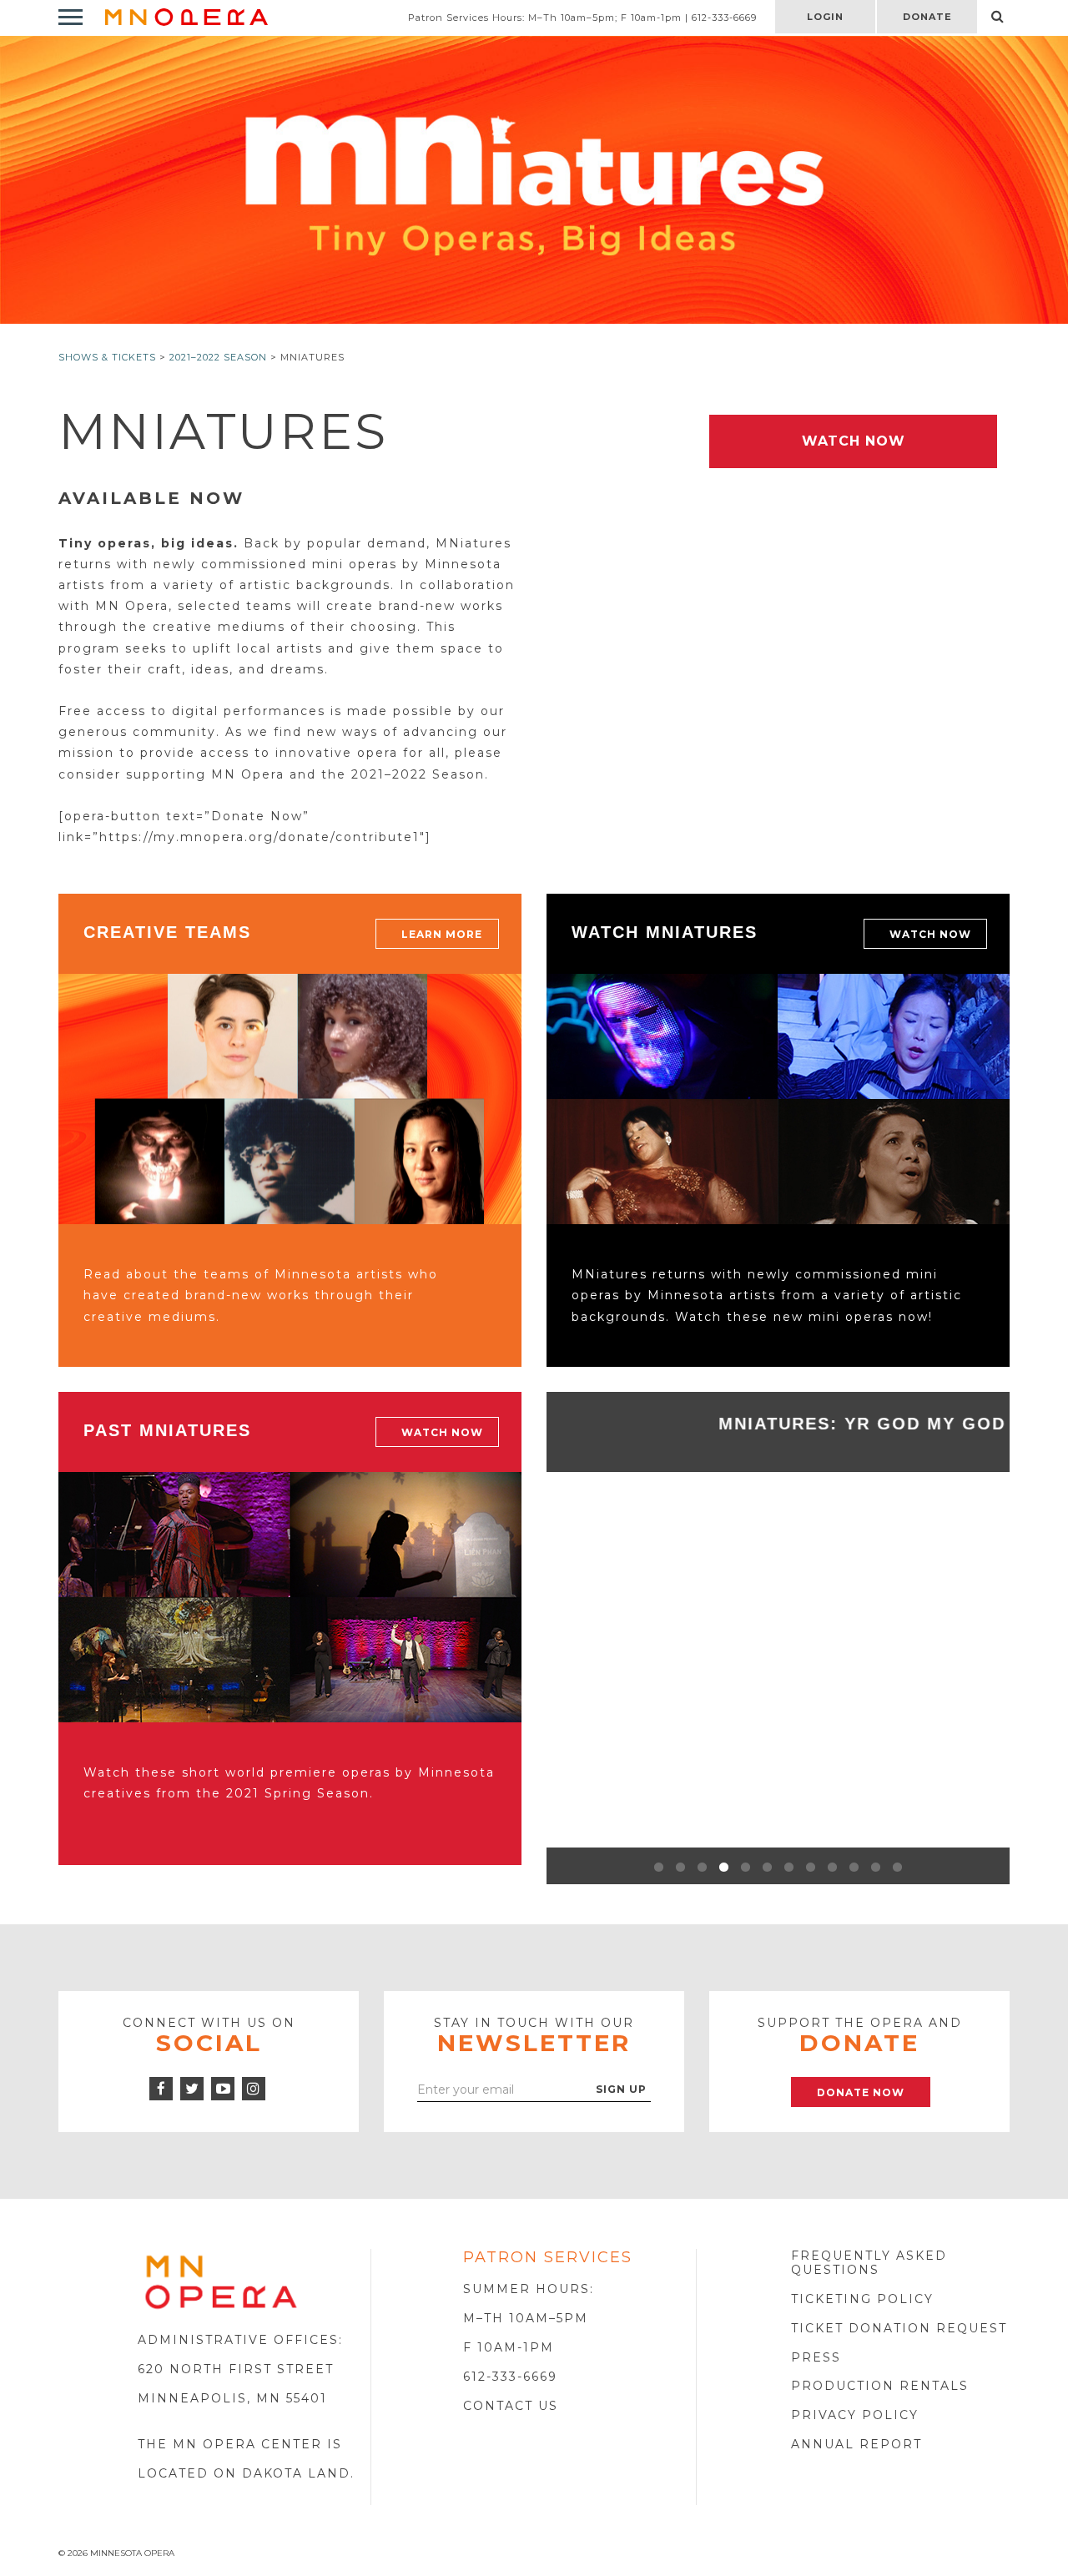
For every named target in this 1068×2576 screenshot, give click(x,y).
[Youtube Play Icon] (223, 2089)
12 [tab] (898, 1868)
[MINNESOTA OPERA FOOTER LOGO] (221, 2282)
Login (825, 17)
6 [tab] (768, 1868)
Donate (927, 17)
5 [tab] (746, 1868)
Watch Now (854, 441)
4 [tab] (724, 1868)
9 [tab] (833, 1868)
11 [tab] (876, 1868)
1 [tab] (659, 1868)
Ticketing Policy (862, 2299)
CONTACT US (511, 2406)
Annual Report (856, 2444)
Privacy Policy (855, 2415)
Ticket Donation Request (899, 2328)
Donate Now (861, 2092)
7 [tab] (789, 1868)
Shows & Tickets (107, 357)
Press (816, 2357)
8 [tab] (811, 1868)
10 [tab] (854, 1868)
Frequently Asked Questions (869, 2263)
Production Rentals (880, 2386)
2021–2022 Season (218, 357)
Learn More (442, 934)
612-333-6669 (510, 2377)
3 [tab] (703, 1868)
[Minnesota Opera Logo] (186, 16)
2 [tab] (681, 1868)
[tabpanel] (778, 1610)
